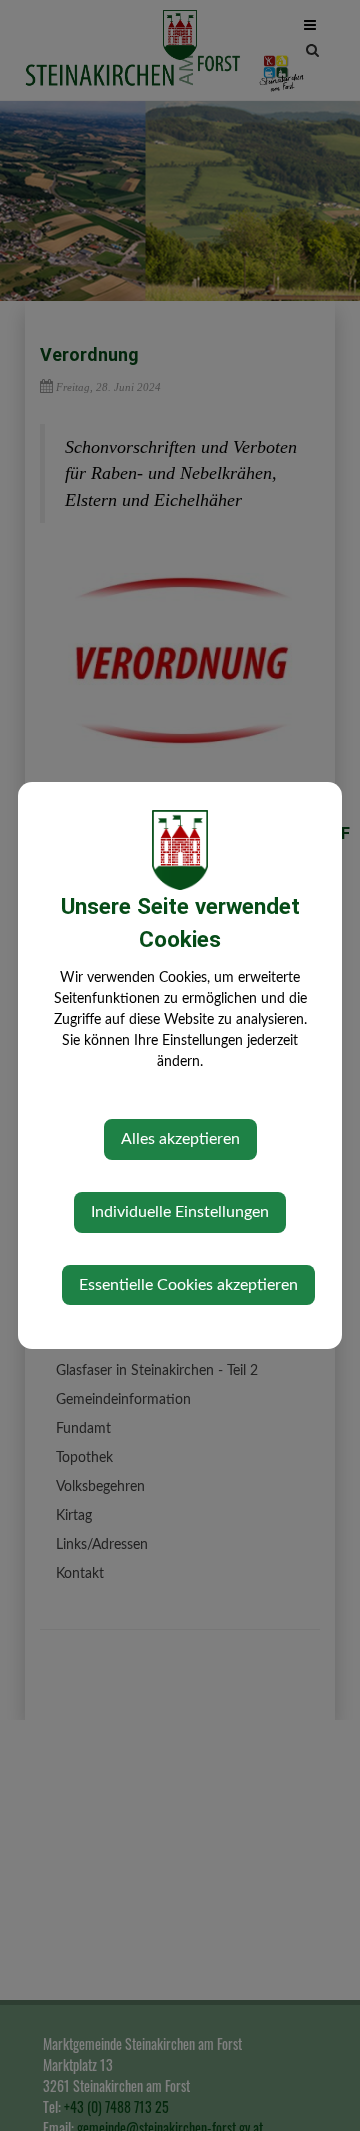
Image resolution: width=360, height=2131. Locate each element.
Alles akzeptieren (180, 1139)
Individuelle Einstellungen (180, 1212)
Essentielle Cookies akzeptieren (188, 1285)
